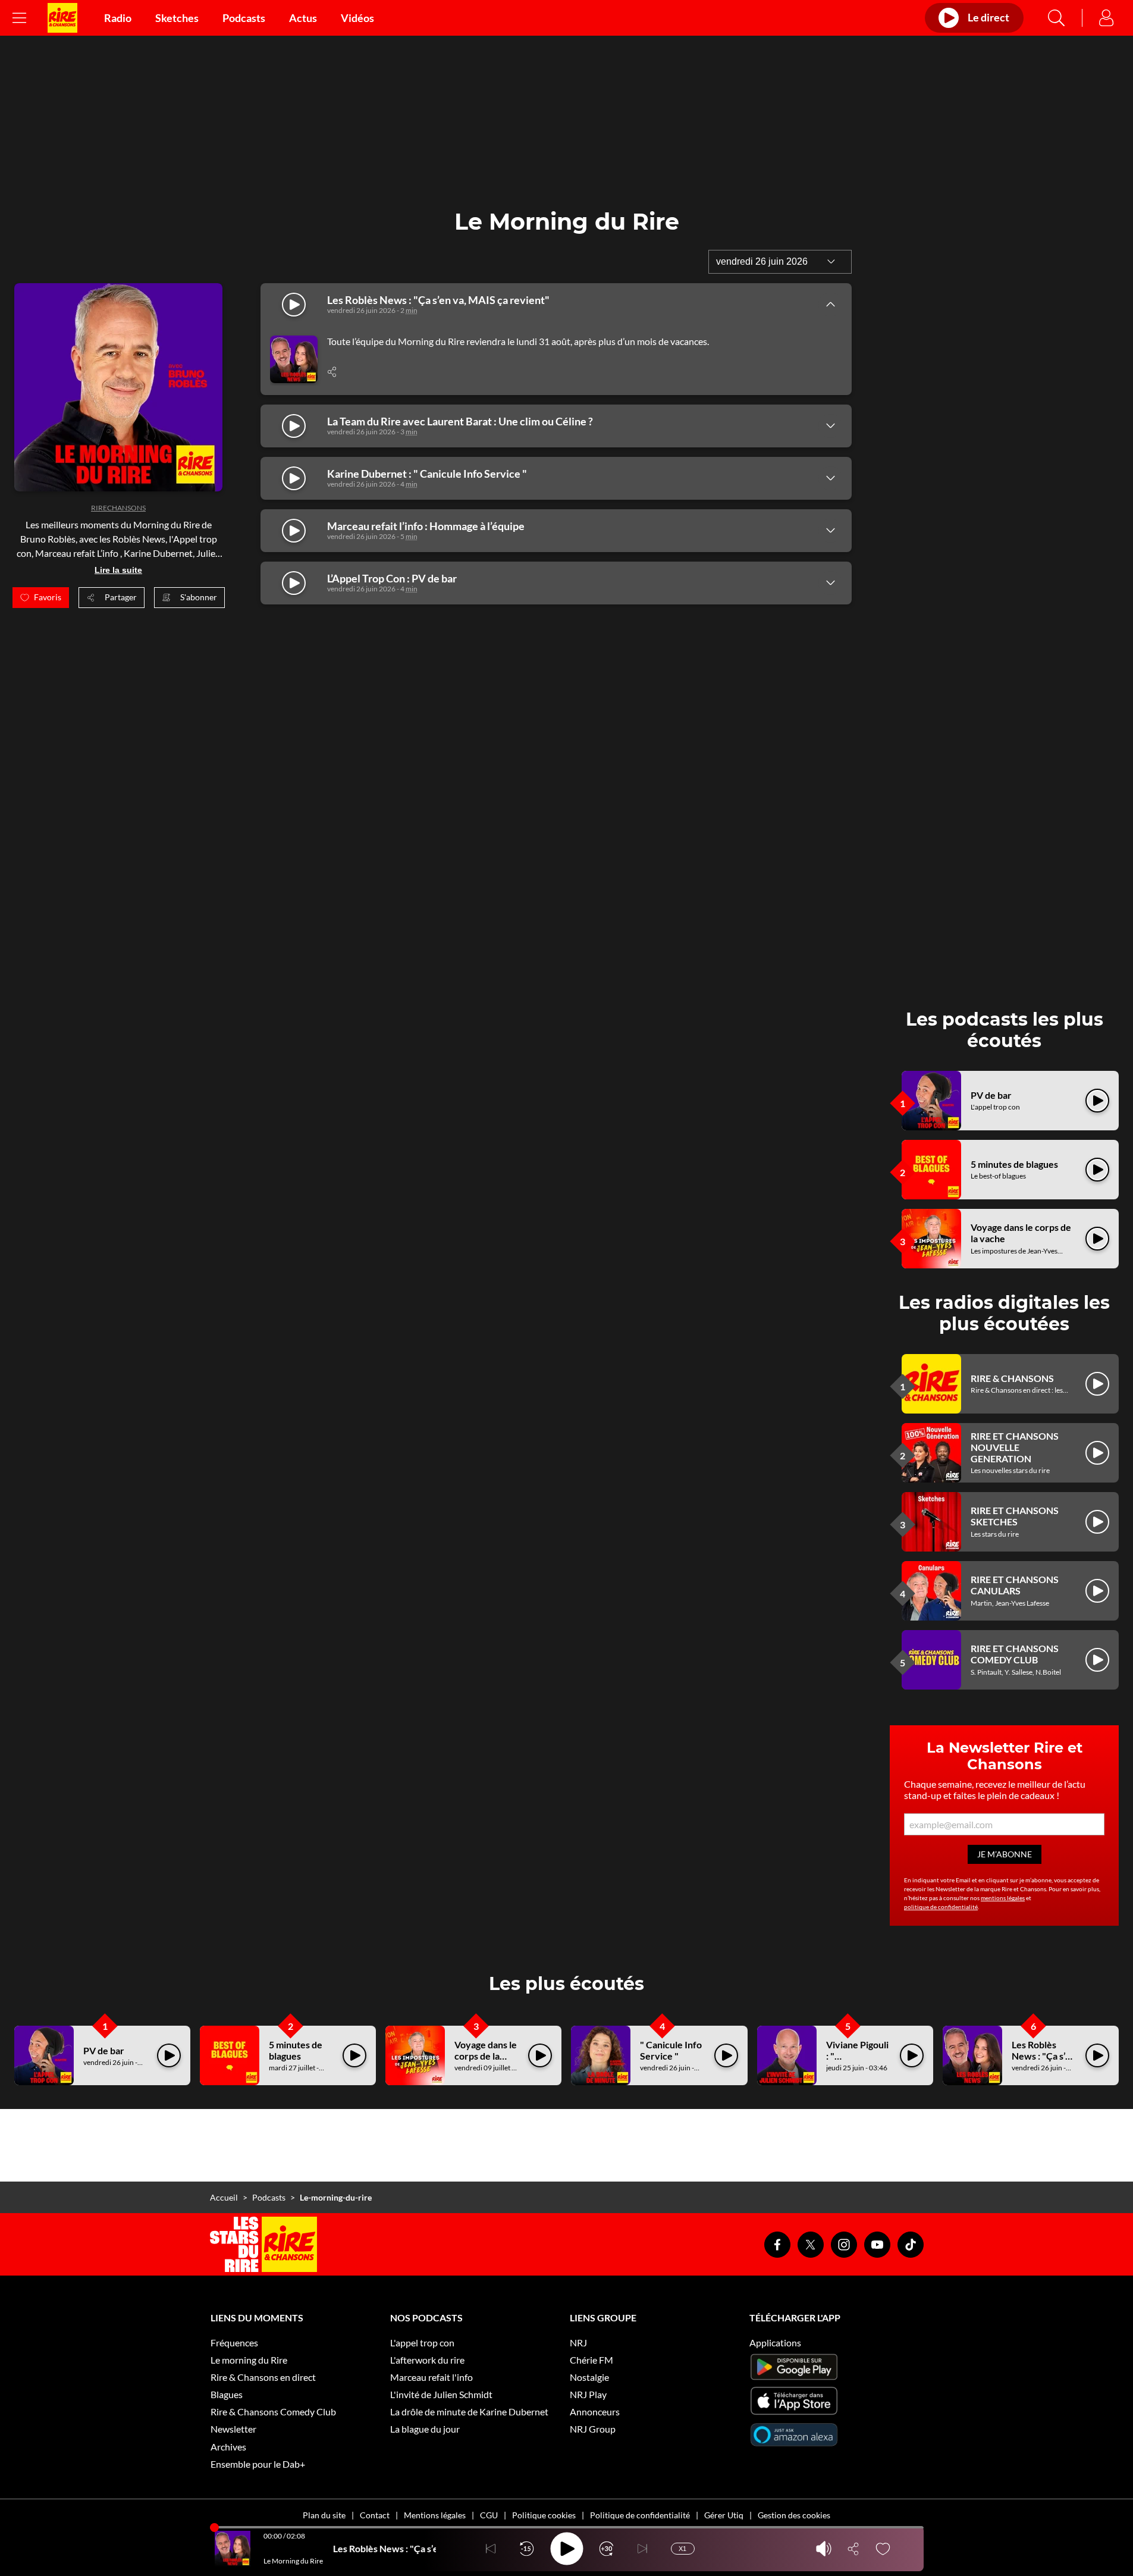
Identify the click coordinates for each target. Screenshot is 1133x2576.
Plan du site (324, 2515)
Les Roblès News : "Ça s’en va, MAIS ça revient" (1044, 2062)
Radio (118, 18)
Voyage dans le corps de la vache (486, 2056)
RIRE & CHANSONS (1012, 1378)
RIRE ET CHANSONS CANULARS (1015, 1585)
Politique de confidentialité (640, 2515)
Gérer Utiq (724, 2515)
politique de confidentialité (941, 1907)
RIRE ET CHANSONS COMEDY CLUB (1015, 1654)
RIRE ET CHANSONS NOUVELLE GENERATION (1015, 1447)
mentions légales (1003, 1898)
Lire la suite (118, 570)
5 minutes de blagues (1014, 1164)
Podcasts (244, 18)
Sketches (177, 18)
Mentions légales (435, 2515)
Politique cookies (544, 2515)
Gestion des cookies (794, 2515)
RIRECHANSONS (118, 508)
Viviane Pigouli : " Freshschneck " (857, 2062)
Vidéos (357, 18)
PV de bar (991, 1095)
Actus (303, 18)
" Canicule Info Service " (671, 2050)
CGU (489, 2515)
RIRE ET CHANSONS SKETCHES (1015, 1516)
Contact (375, 2515)
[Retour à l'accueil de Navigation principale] (62, 18)
